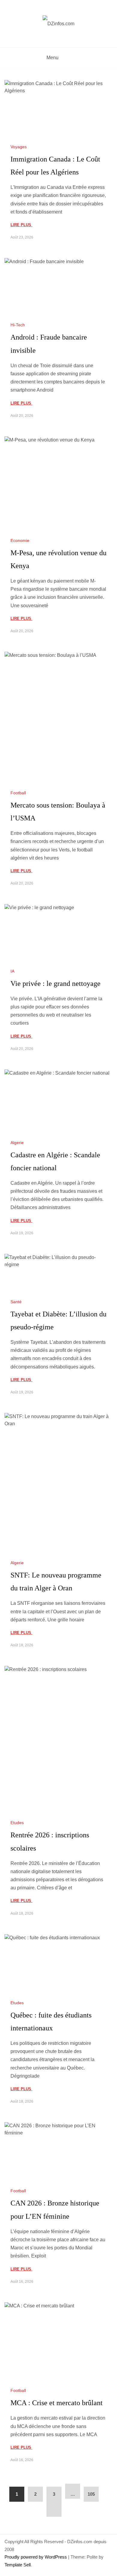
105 (91, 2494)
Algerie (17, 1143)
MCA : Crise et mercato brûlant (57, 2403)
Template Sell (18, 2565)
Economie (20, 540)
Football (18, 793)
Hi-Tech (18, 325)
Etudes (17, 1823)
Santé (16, 1302)
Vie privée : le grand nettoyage (55, 983)
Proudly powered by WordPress (36, 2557)
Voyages (19, 147)
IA (12, 971)
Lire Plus (21, 225)
